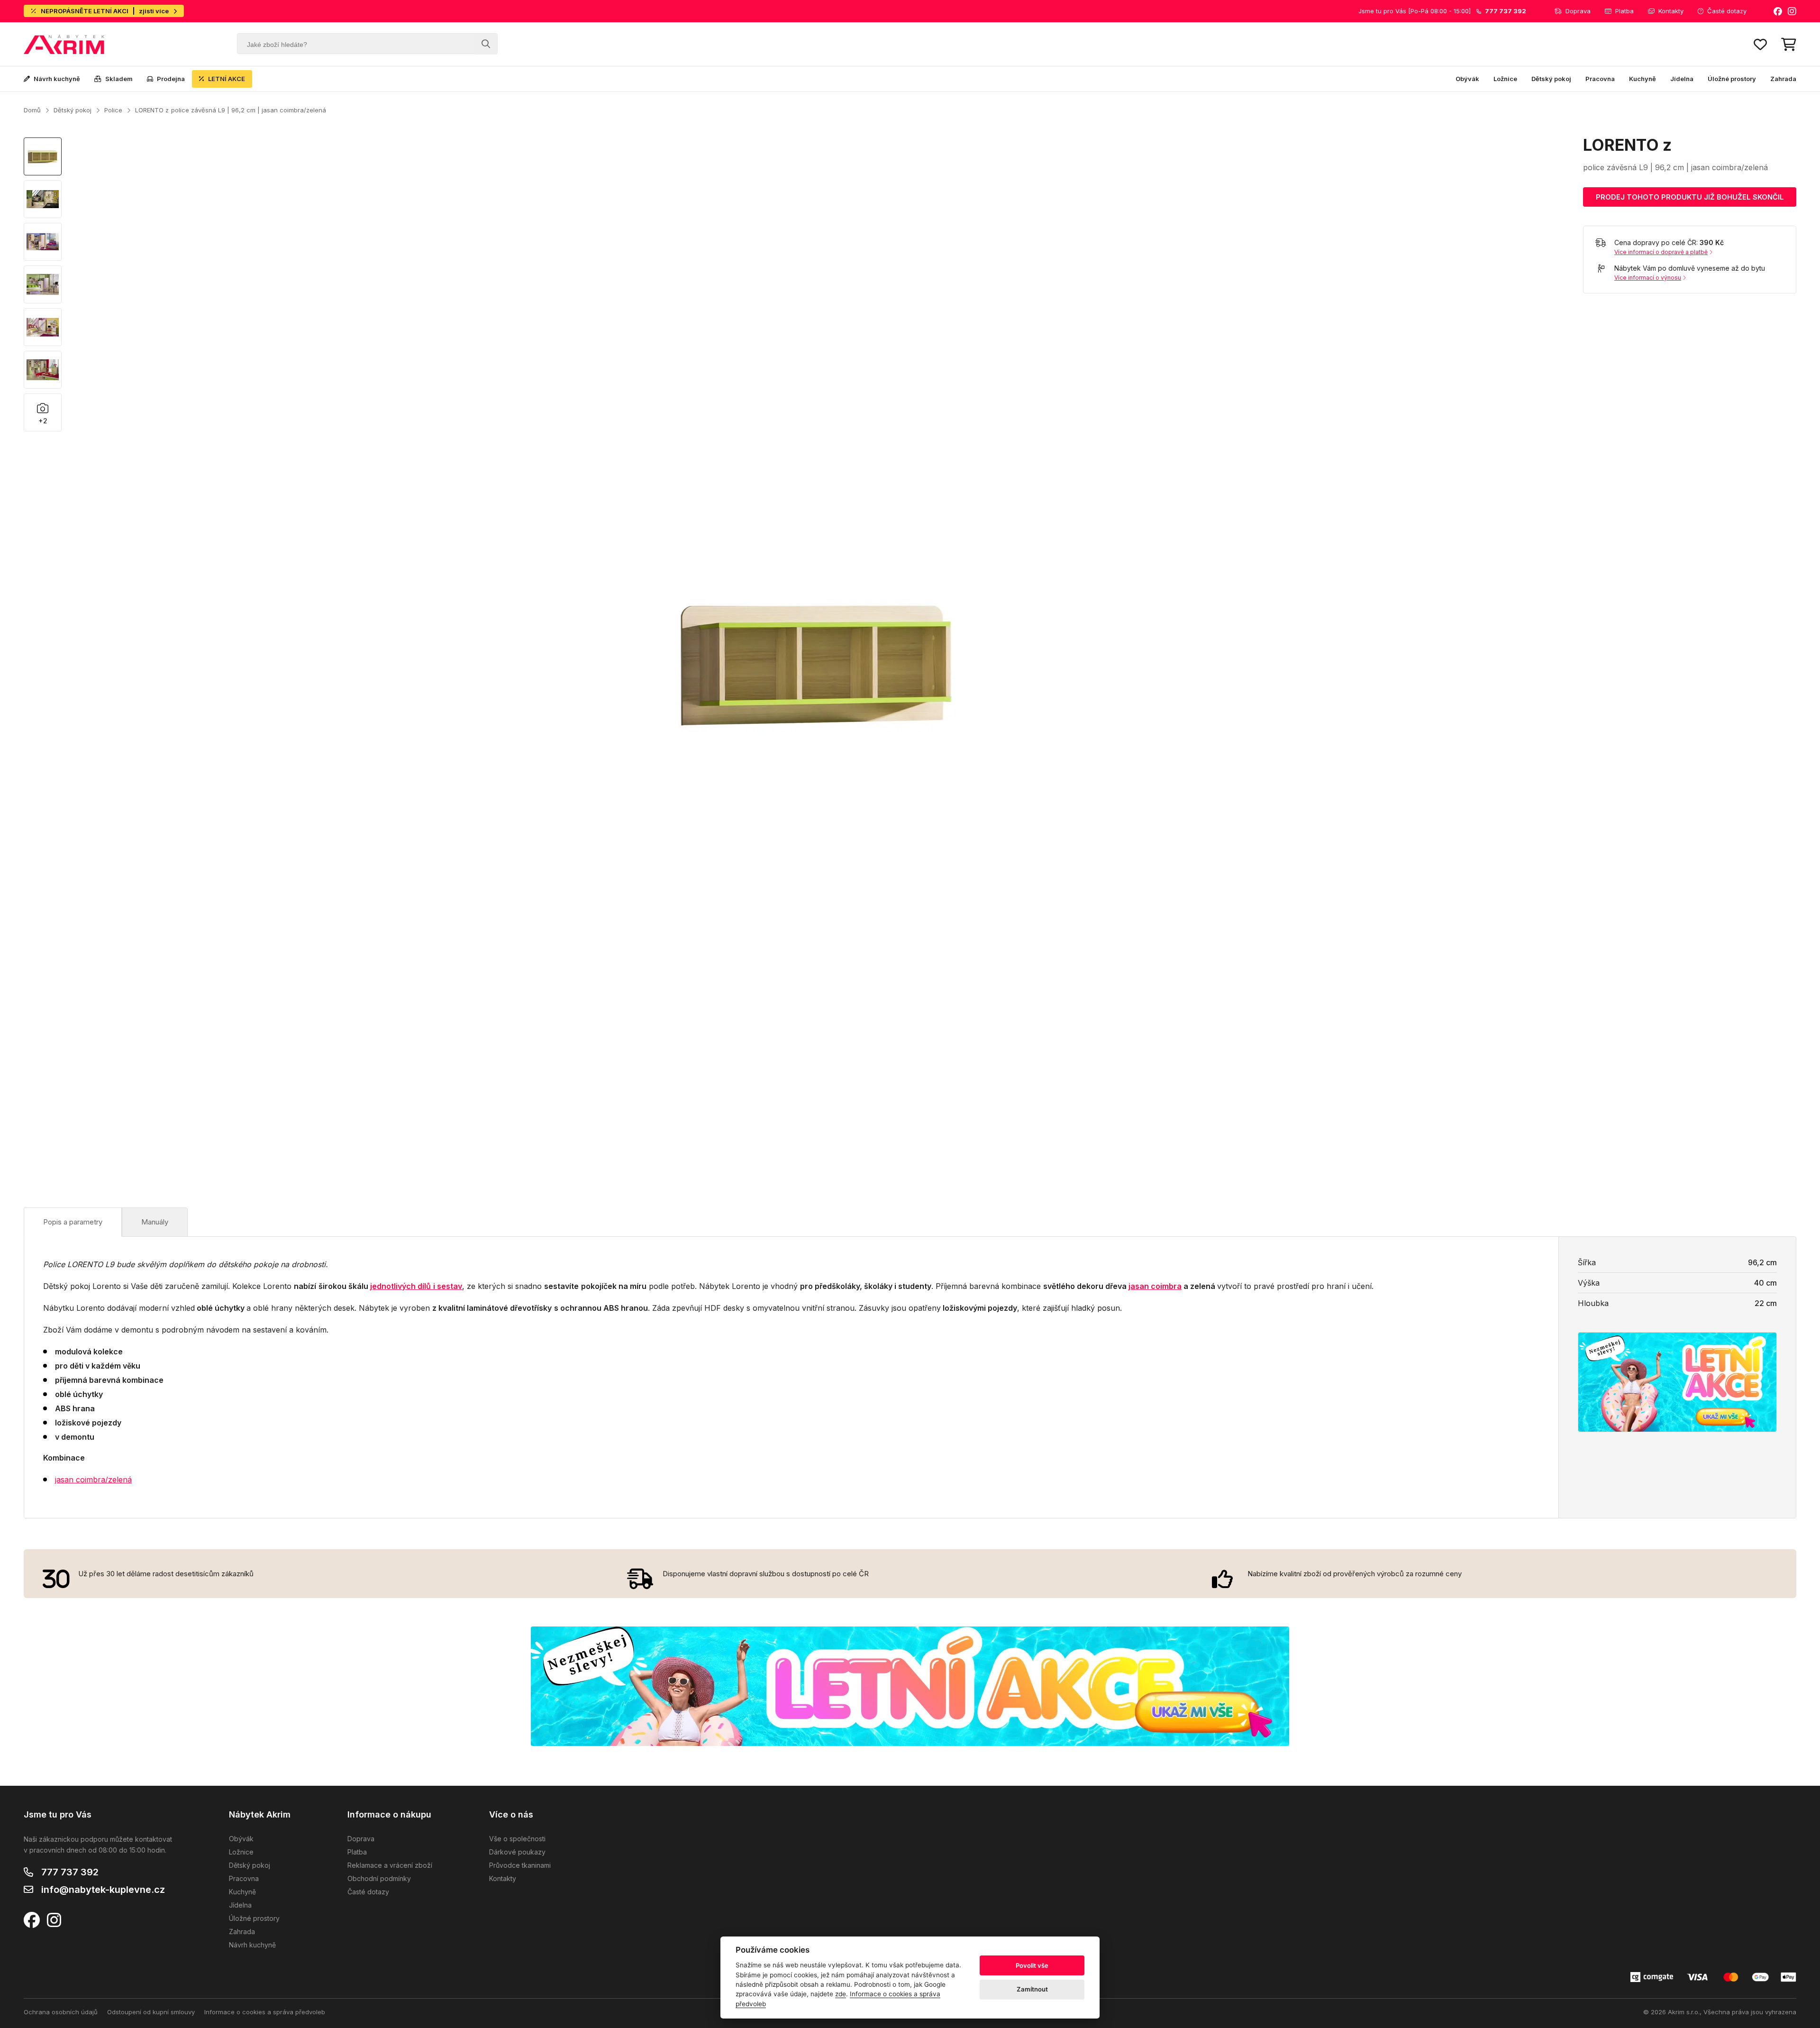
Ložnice (1505, 79)
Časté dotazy (1727, 11)
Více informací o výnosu (1648, 278)
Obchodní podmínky (379, 1878)
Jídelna (1682, 79)
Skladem (119, 79)
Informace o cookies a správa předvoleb (265, 2012)
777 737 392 (70, 1872)
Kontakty (1671, 11)
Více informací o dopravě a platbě (1661, 252)
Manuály (155, 1222)
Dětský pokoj (1551, 79)
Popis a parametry (73, 1222)
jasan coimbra (1155, 1286)
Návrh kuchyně (57, 79)
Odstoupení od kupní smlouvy (151, 2012)
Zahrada (1783, 79)
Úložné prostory (1732, 79)
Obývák (1467, 79)
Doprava (1578, 11)
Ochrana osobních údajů (61, 2012)
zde (841, 1994)
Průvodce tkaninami (520, 1865)
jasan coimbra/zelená (93, 1480)
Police (113, 110)
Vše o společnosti (517, 1839)
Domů (32, 110)
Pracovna (1600, 79)
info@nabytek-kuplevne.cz (103, 1890)
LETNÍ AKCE (227, 79)
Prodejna (171, 79)
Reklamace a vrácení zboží (390, 1865)
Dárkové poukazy (517, 1852)
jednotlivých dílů (400, 1286)
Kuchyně (1643, 79)
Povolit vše (1032, 1965)
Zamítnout (1032, 1989)
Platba (1624, 11)
